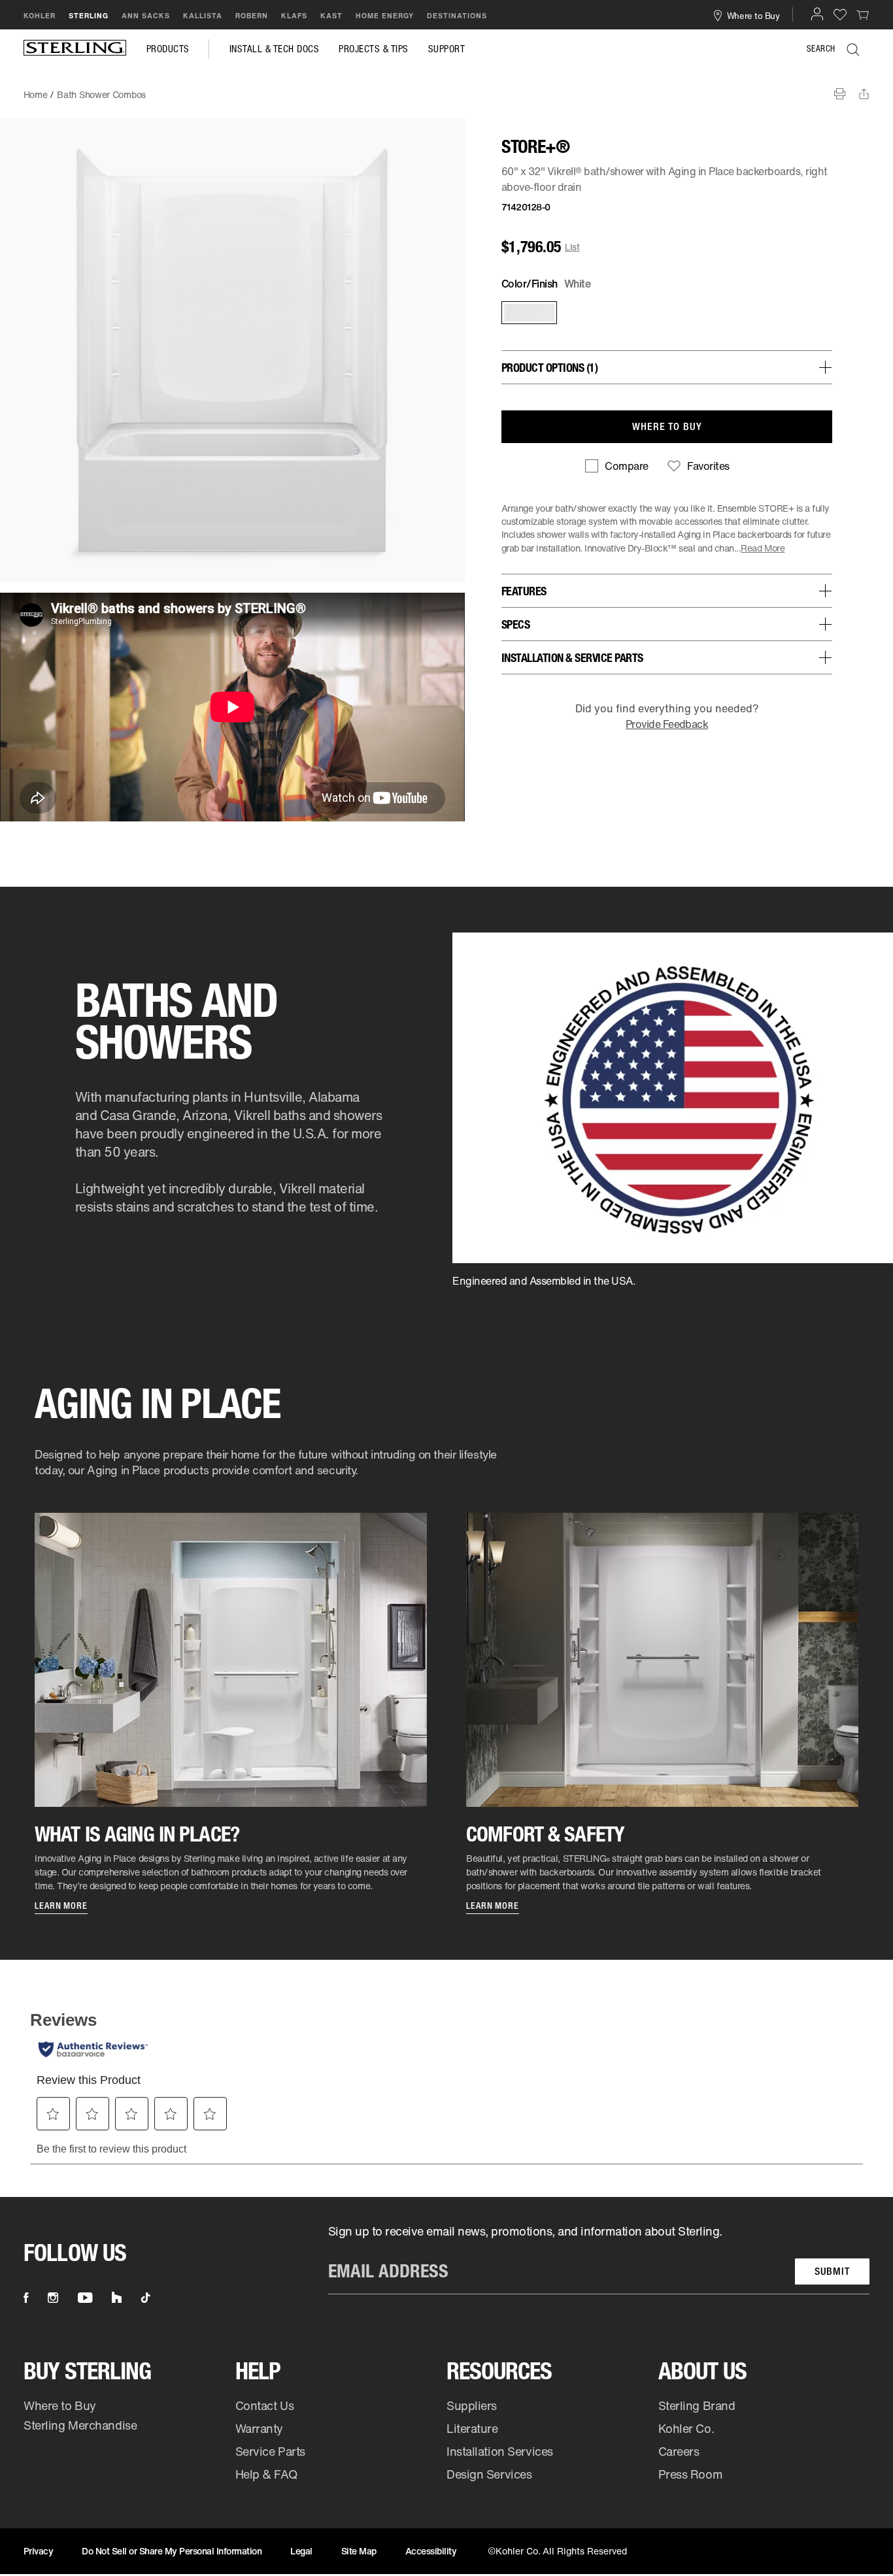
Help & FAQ (266, 2474)
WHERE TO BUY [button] (667, 426)
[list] (599, 2259)
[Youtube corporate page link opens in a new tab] (85, 2298)
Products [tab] (168, 49)
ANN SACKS (146, 16)
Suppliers (472, 2405)
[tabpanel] (446, 88)
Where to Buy (60, 2405)
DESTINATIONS (457, 16)
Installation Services (500, 2451)
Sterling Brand (697, 2405)
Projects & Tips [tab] (374, 49)
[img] (75, 49)
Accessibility (431, 2551)
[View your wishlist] (840, 14)
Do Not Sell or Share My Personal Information (172, 2551)
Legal (301, 2551)
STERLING (89, 16)
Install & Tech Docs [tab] (275, 49)
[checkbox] (616, 466)
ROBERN (252, 16)
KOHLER (40, 16)
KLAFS (294, 16)
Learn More (61, 1906)
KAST (331, 16)
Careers (679, 2451)
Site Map (359, 2551)
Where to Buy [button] (753, 15)
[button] (817, 14)
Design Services (489, 2474)
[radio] (528, 313)
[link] (863, 14)
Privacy (39, 2551)
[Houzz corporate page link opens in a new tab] (117, 2298)
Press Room (691, 2474)
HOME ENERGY (385, 16)
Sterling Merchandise (80, 2425)
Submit (832, 2271)
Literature (472, 2428)
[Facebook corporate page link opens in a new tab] (26, 2298)
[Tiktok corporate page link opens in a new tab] (146, 2298)
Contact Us (265, 2405)
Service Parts (270, 2451)
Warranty (260, 2428)
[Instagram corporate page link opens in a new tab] (53, 2298)
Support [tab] (447, 49)
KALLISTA (203, 16)
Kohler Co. (686, 2428)
